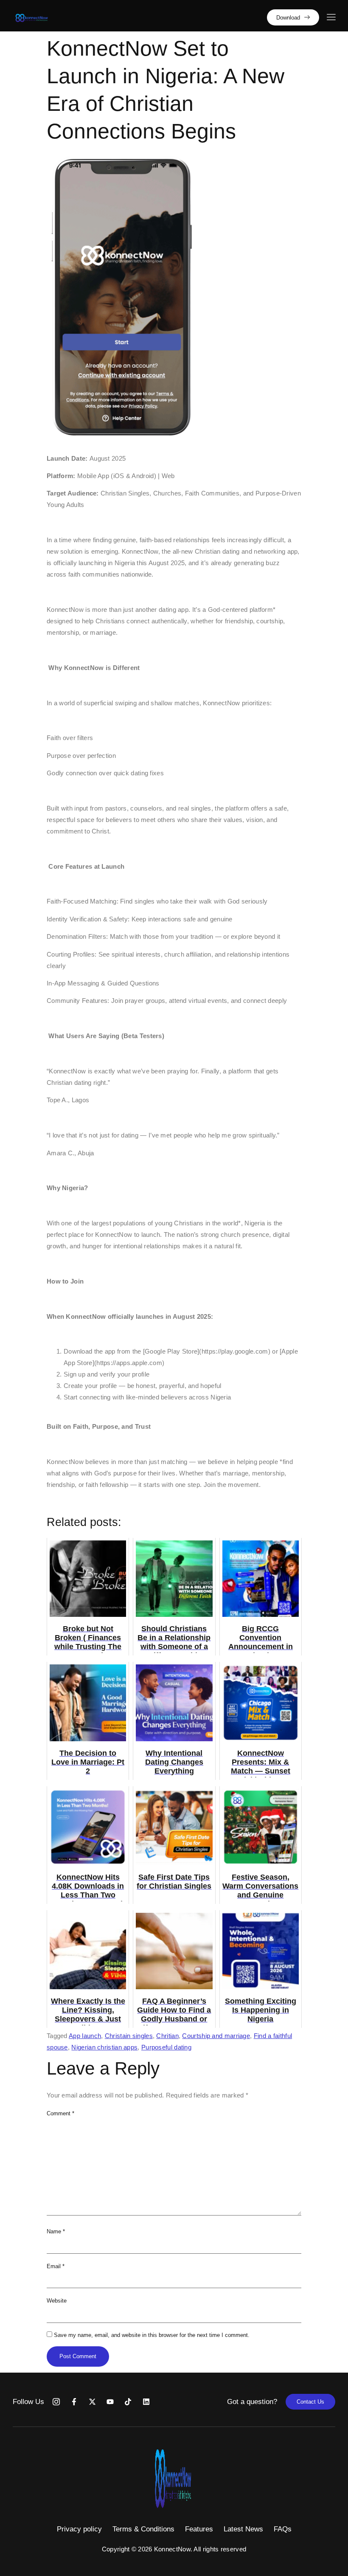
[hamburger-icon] (331, 18)
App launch (85, 2036)
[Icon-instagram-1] (56, 2402)
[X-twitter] (92, 2402)
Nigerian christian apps (104, 2047)
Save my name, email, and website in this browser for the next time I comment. (152, 2335)
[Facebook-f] (74, 2402)
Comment (60, 2113)
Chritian (167, 2036)
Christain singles (129, 2036)
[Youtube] (110, 2402)
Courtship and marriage (216, 2036)
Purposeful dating (166, 2047)
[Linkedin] (146, 2402)
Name (56, 2231)
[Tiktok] (128, 2402)
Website (57, 2301)
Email (56, 2266)
